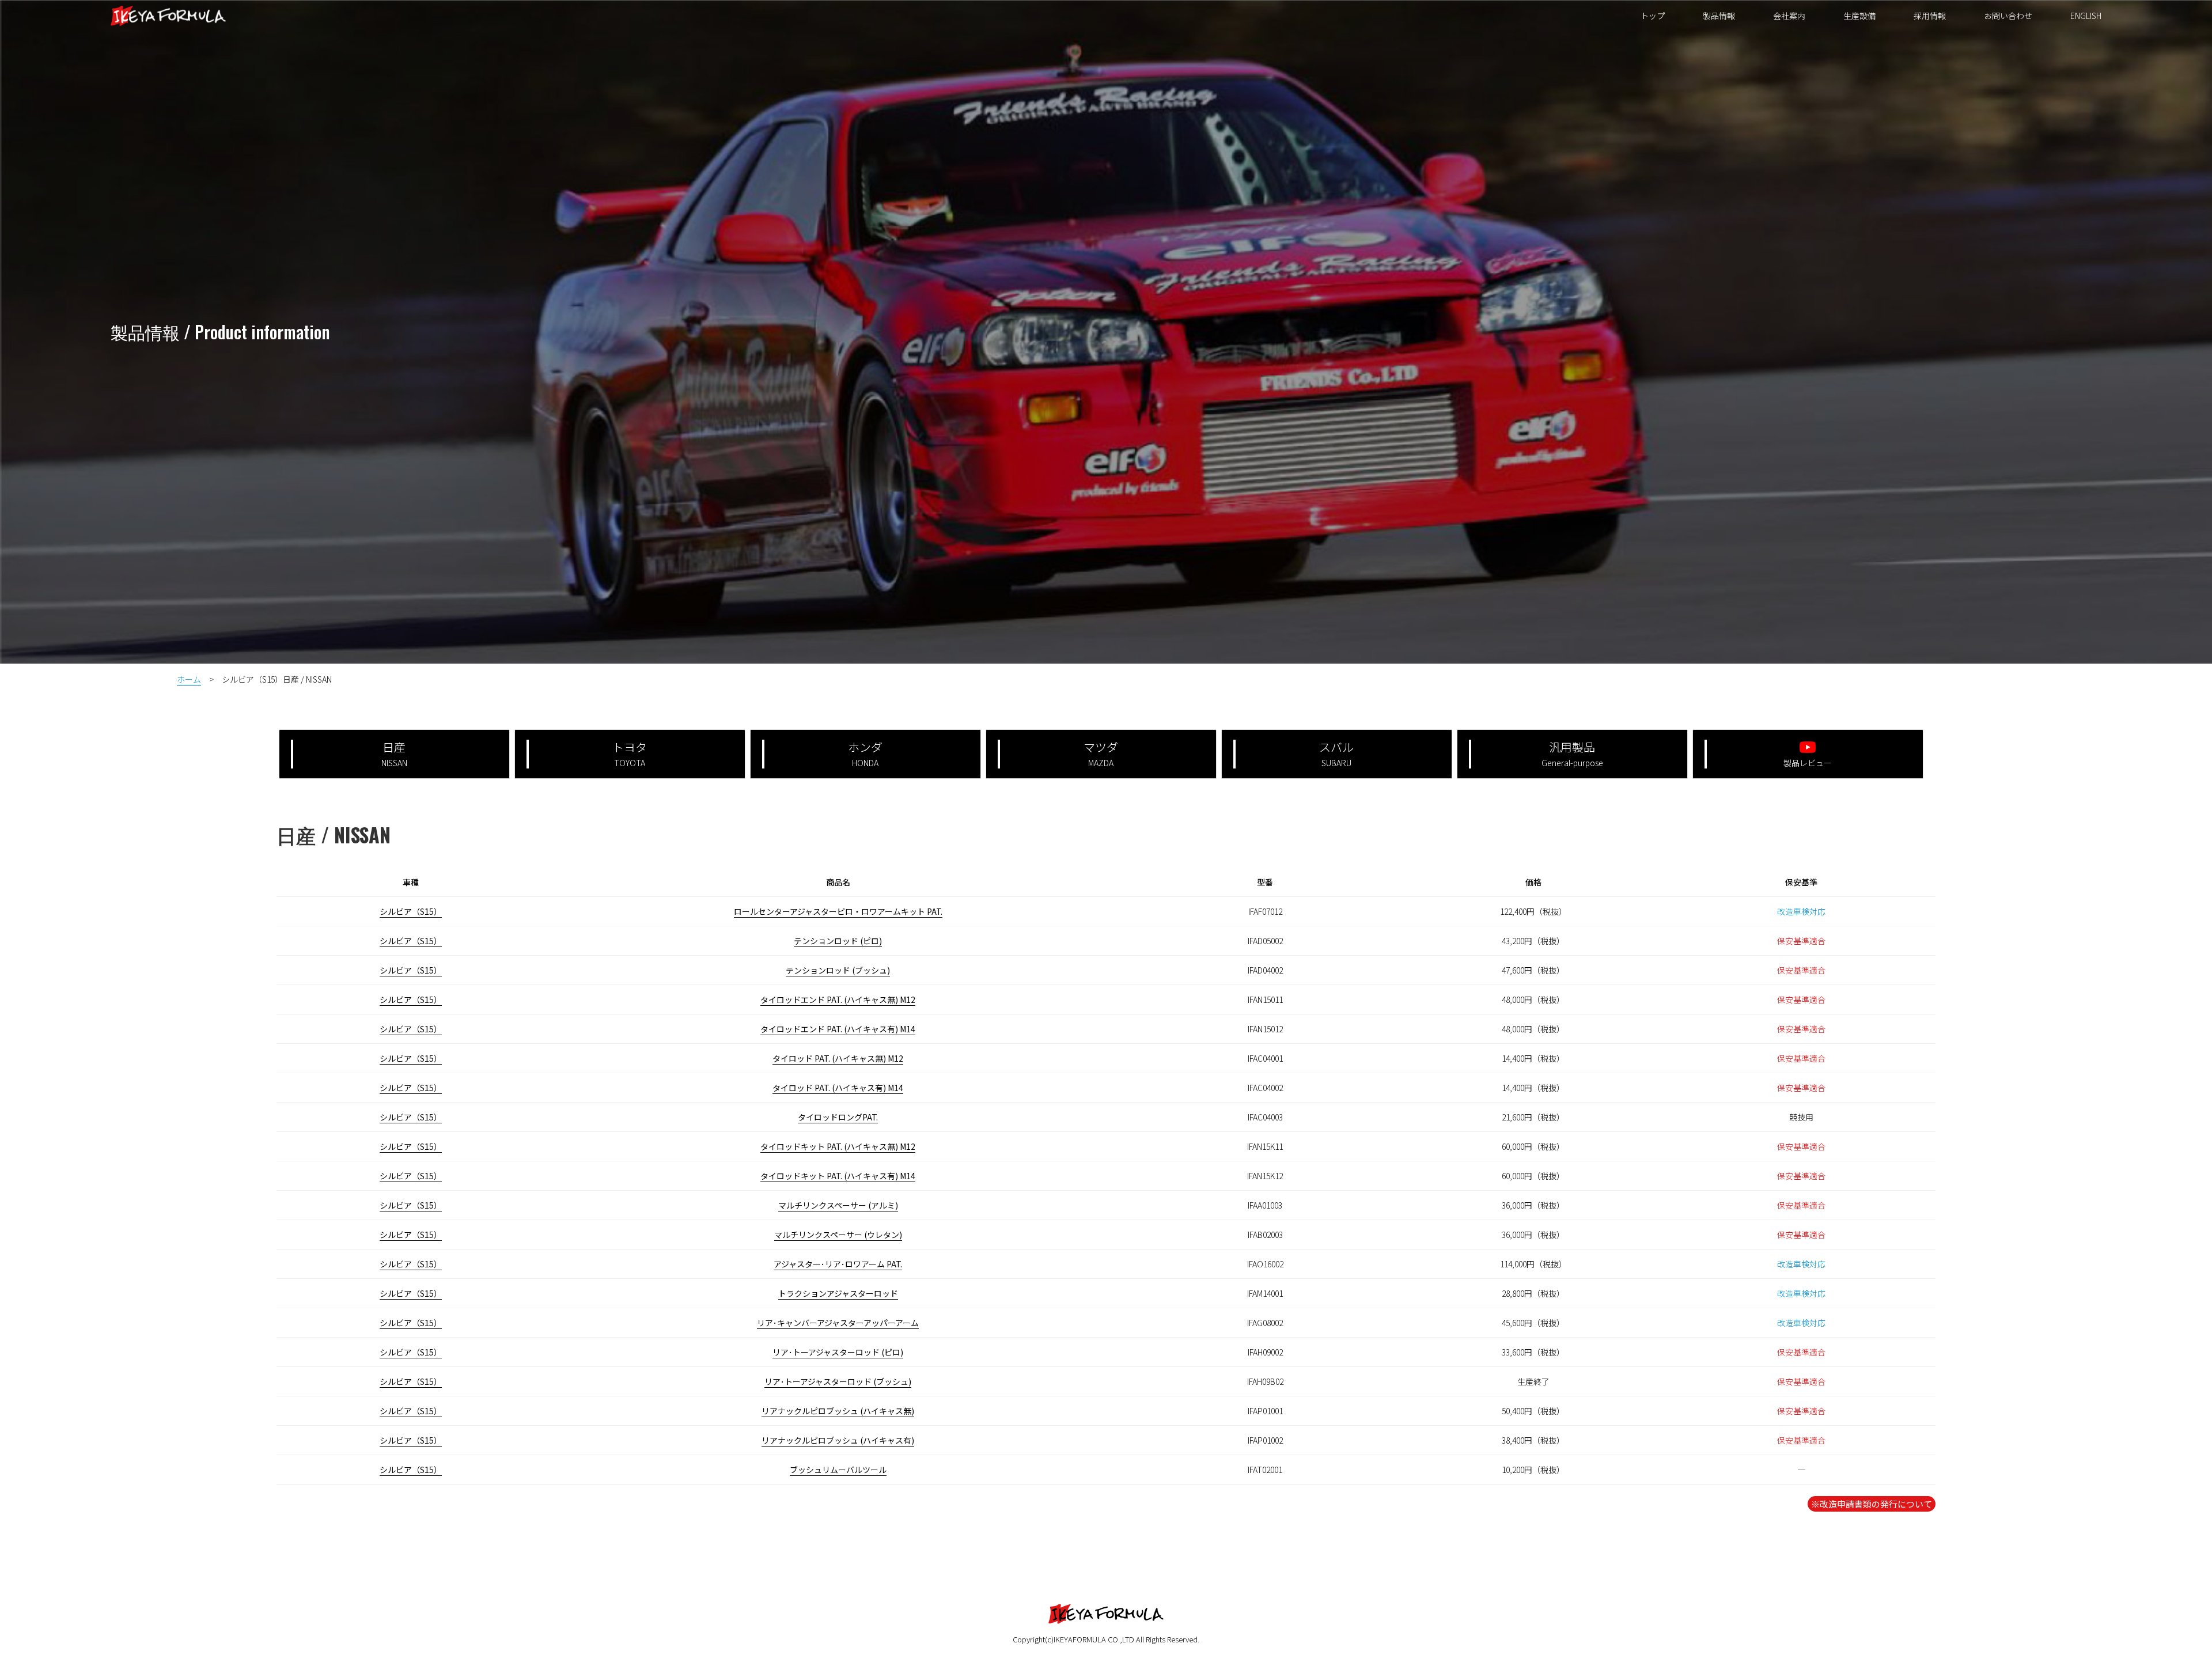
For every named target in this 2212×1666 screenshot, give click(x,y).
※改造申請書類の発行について (1872, 1504)
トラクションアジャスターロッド (838, 1293)
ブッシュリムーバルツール (838, 1470)
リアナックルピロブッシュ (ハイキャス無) (838, 1411)
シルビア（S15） (411, 911)
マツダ (1101, 754)
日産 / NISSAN (334, 834)
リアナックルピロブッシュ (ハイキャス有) (838, 1440)
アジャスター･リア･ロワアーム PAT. (838, 1264)
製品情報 (1719, 16)
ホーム (189, 679)
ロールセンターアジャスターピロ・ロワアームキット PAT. (838, 911)
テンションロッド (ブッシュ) (838, 970)
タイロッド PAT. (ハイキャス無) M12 (838, 1058)
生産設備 (1859, 16)
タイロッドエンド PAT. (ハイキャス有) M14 (838, 1029)
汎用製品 (1572, 754)
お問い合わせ (2008, 16)
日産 (394, 754)
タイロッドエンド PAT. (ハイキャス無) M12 (838, 999)
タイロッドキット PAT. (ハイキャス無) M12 (838, 1146)
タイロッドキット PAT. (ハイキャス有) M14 (838, 1176)
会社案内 (1789, 16)
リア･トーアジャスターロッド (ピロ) (838, 1352)
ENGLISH (2086, 16)
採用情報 (1930, 16)
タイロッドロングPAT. (838, 1117)
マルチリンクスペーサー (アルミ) (838, 1205)
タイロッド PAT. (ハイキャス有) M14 (838, 1088)
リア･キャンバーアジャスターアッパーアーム (838, 1323)
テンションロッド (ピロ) (838, 941)
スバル (1336, 754)
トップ (1653, 16)
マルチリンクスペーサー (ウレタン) (838, 1235)
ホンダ (865, 754)
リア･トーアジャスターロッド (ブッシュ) (838, 1381)
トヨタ (630, 754)
